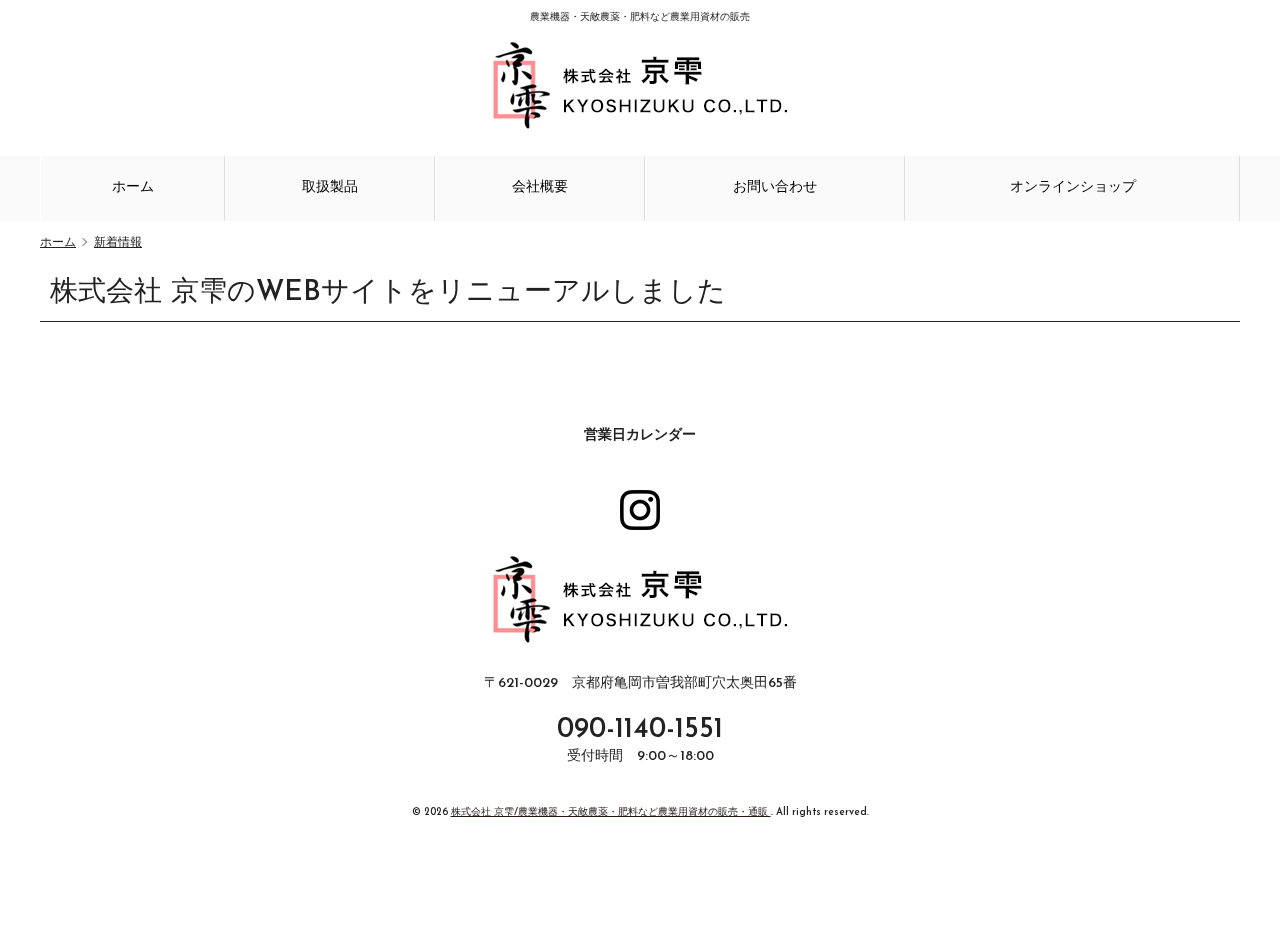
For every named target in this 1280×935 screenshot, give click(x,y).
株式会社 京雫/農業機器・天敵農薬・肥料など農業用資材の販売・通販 (611, 812)
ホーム (133, 187)
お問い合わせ (775, 187)
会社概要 (540, 187)
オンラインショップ (1073, 187)
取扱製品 (330, 187)
